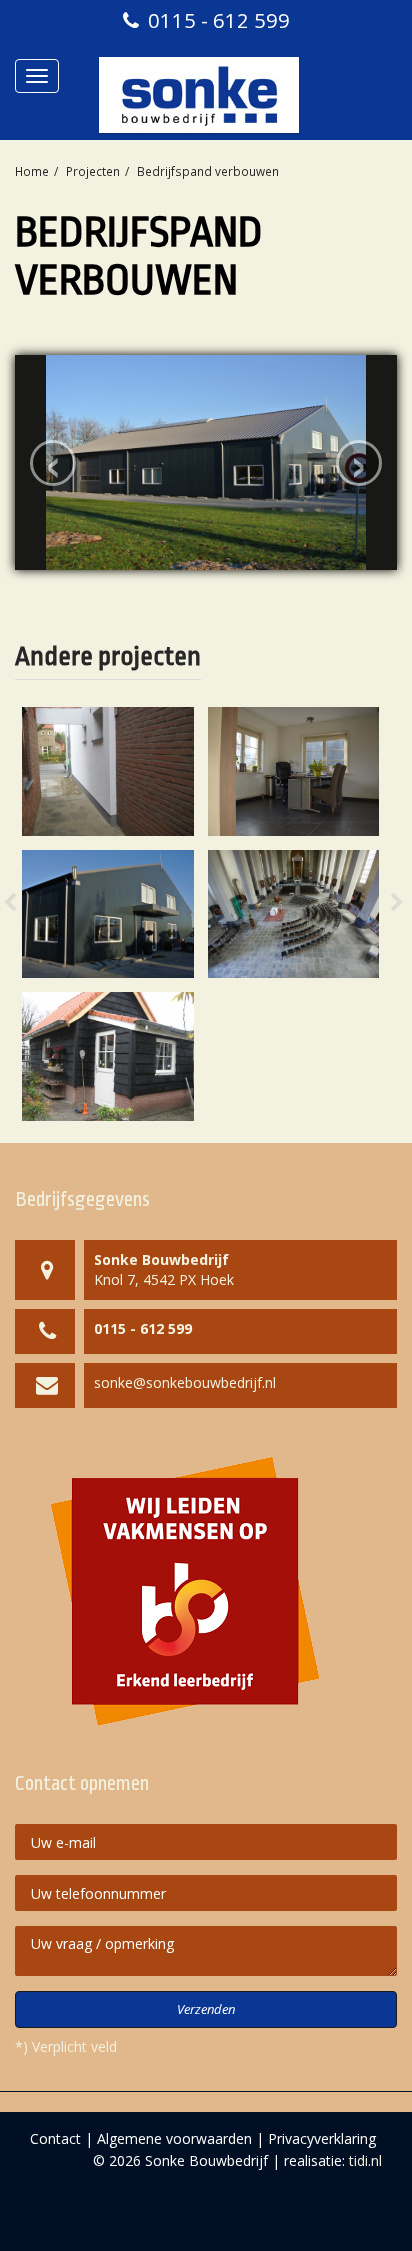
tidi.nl (365, 2160)
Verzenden (206, 2009)
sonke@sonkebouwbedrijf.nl (185, 1382)
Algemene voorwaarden (174, 2138)
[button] (30, 914)
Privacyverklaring (322, 2138)
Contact (55, 2138)
